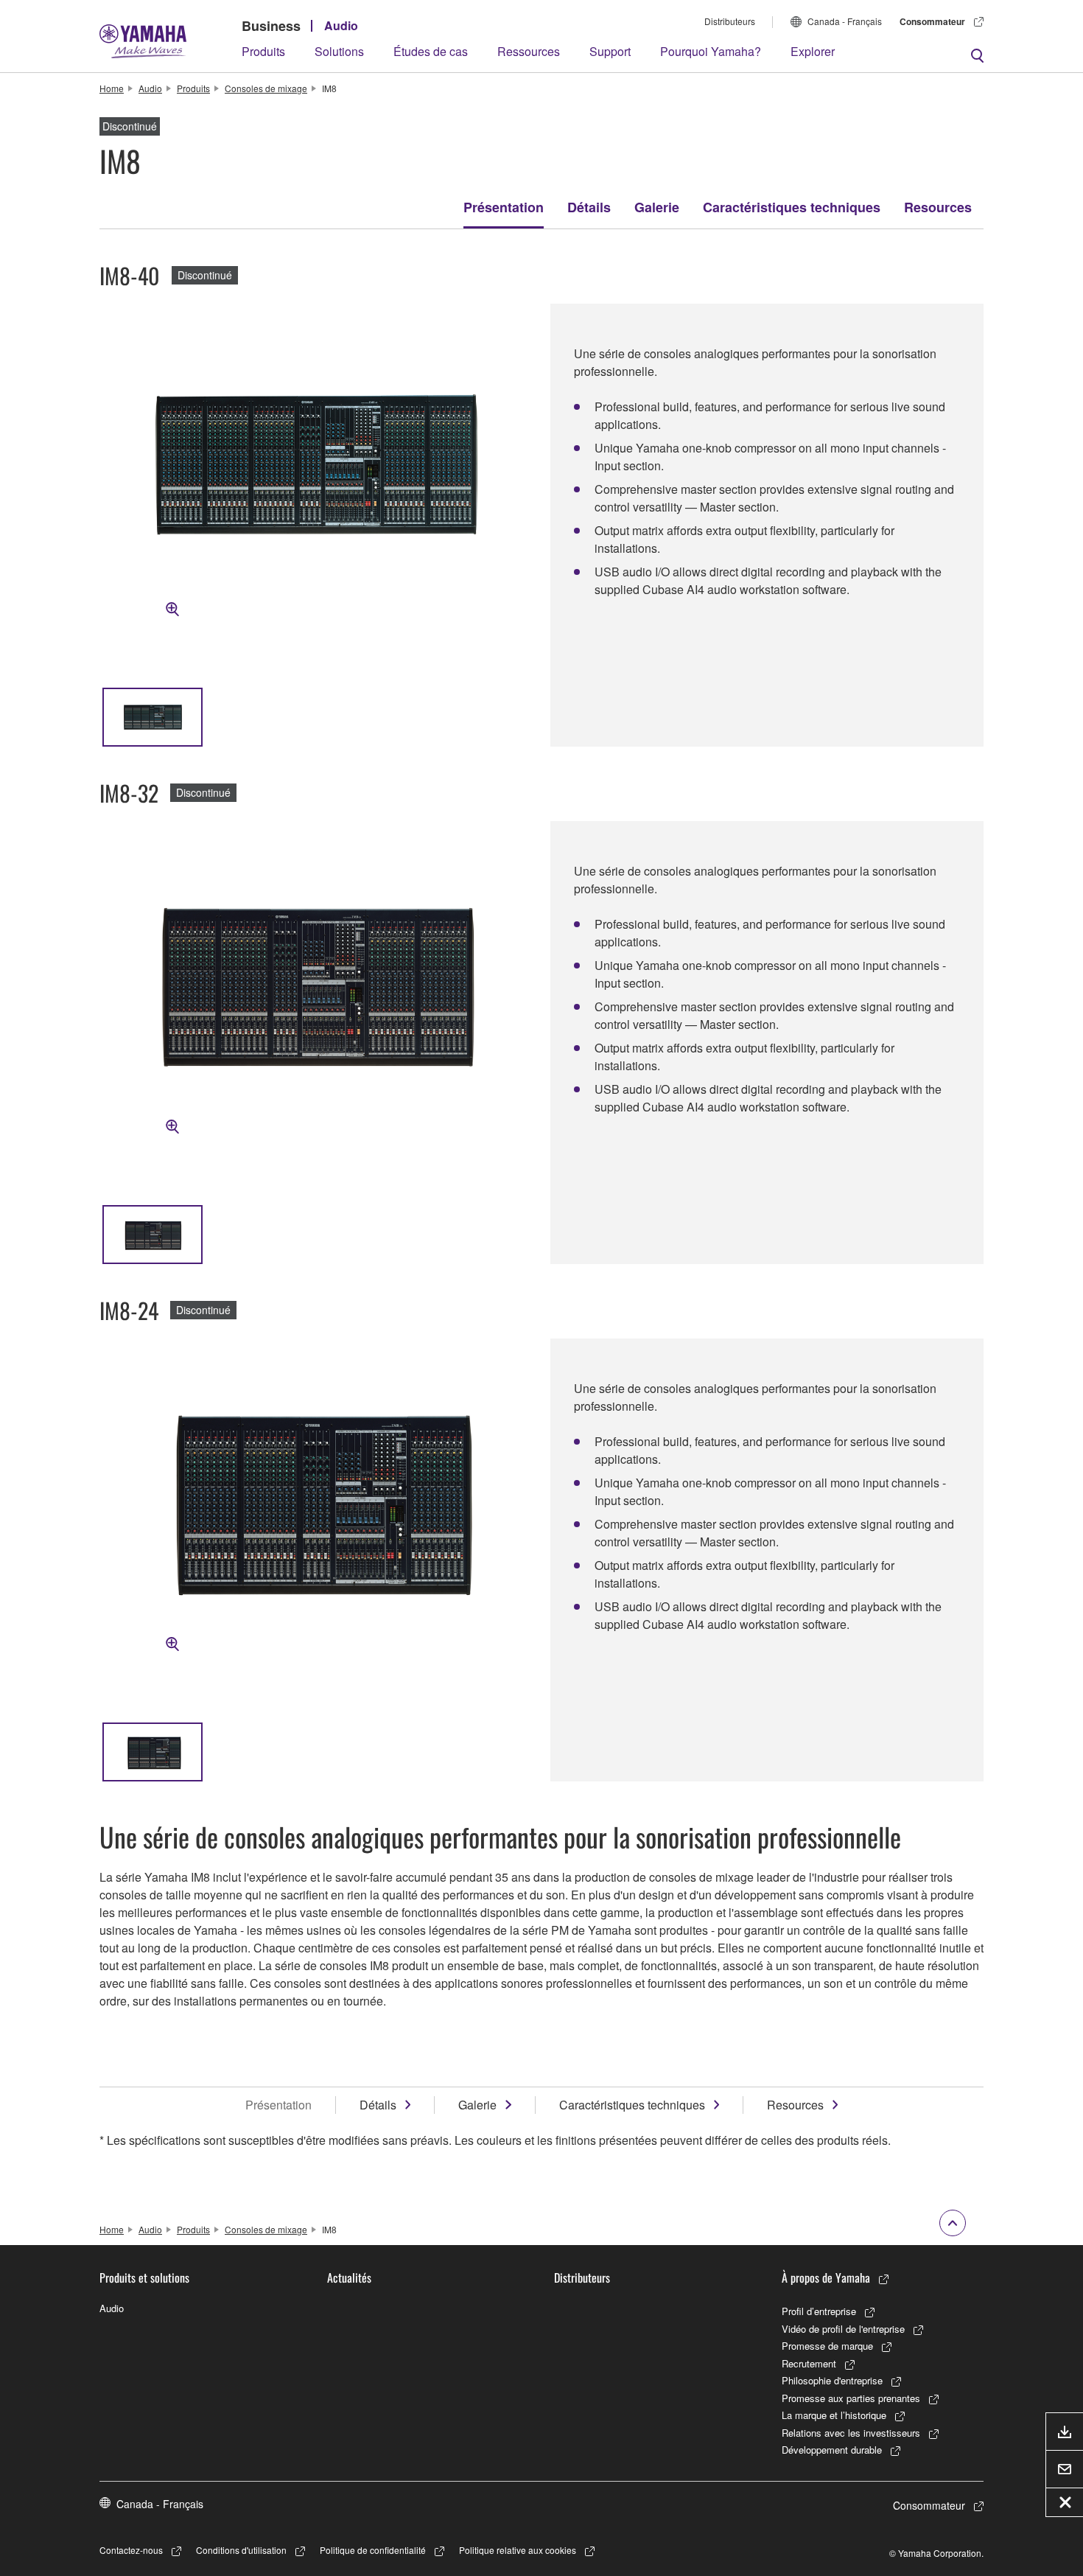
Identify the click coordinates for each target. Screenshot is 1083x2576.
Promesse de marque (827, 2346)
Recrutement (809, 2363)
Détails (589, 207)
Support (610, 51)
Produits (263, 51)
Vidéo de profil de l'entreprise (843, 2329)
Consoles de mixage (266, 88)
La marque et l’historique (834, 2415)
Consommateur (932, 21)
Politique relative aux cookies (518, 2550)
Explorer (813, 51)
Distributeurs (730, 21)
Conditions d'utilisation (241, 2550)
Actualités (349, 2277)
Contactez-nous (131, 2550)
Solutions (339, 51)
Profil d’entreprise (819, 2311)
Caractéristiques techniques (792, 207)
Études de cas (431, 51)
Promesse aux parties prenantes (851, 2398)
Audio (341, 25)
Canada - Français (845, 21)
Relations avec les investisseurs (851, 2433)
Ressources (529, 51)
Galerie (657, 207)
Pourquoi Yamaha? (711, 51)
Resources (938, 207)
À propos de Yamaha (826, 2277)
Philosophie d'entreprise (832, 2380)
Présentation (504, 207)
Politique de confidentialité (373, 2550)
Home (112, 88)
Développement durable (832, 2450)
